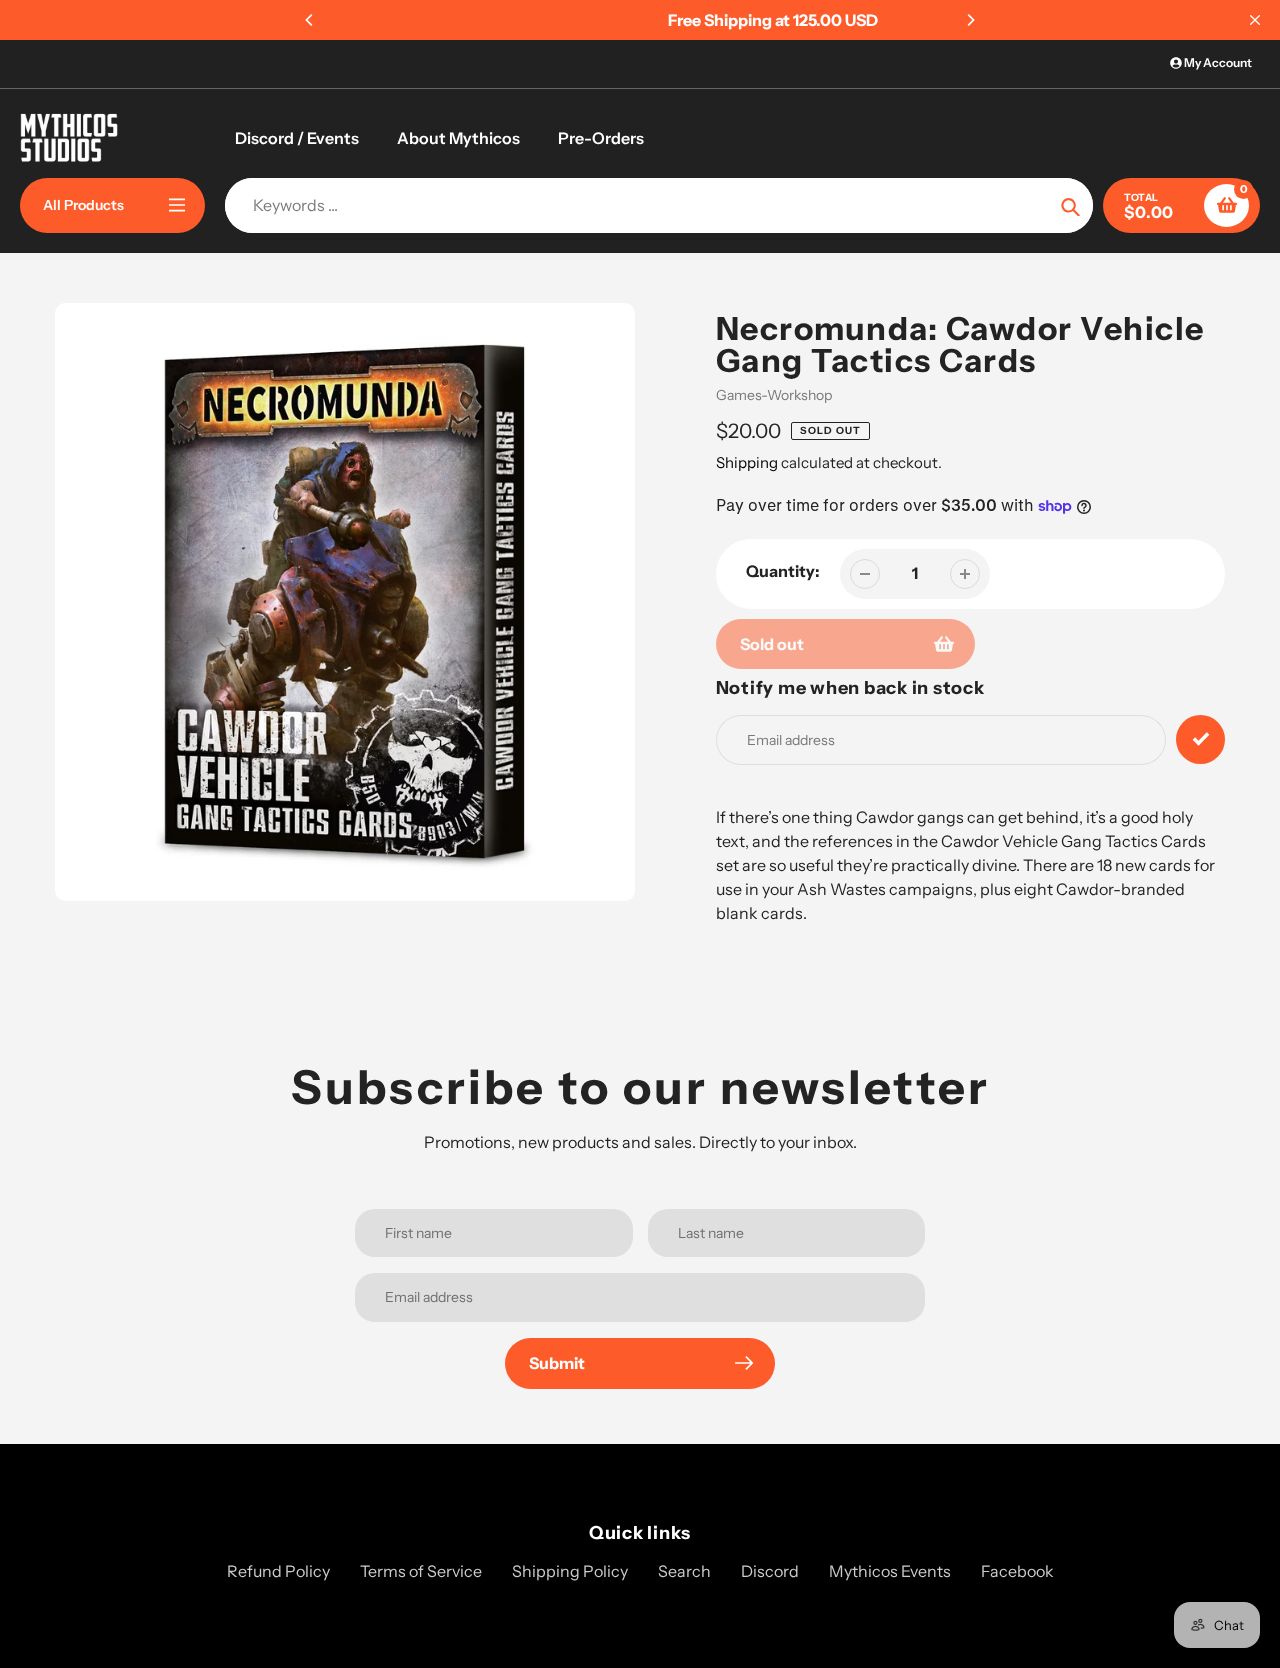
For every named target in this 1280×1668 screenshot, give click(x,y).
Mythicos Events (890, 1571)
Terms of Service (421, 1571)
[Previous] (310, 20)
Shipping (747, 462)
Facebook (1017, 1571)
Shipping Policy (570, 1571)
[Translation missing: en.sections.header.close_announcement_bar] (1255, 20)
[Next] (970, 20)
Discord (770, 1571)
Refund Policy (278, 1571)
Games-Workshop (774, 395)
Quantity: (783, 571)
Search (684, 1571)
